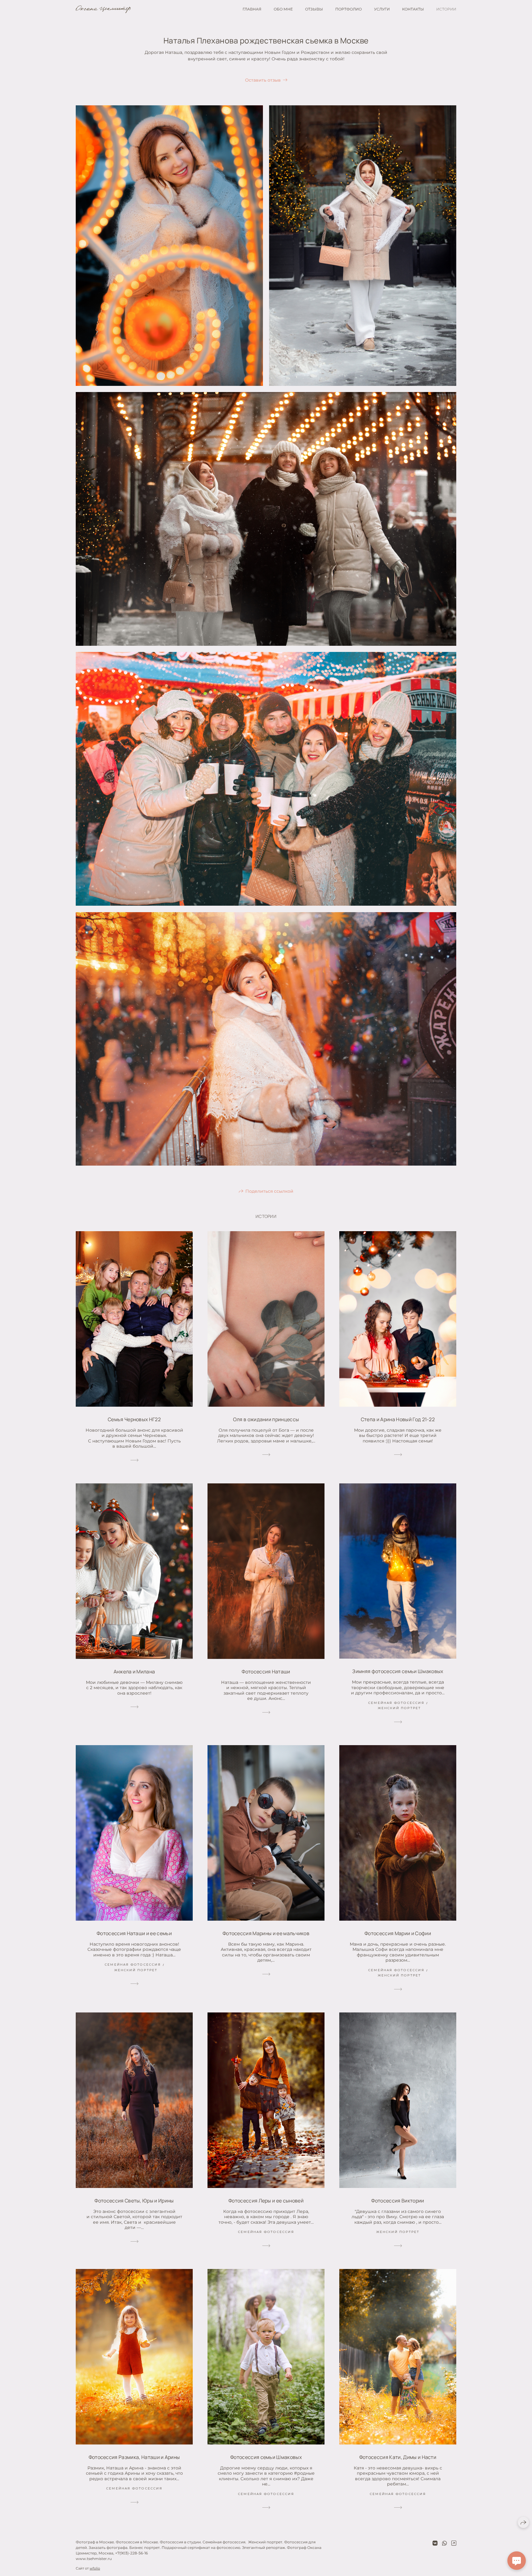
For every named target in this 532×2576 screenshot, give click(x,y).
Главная (252, 9)
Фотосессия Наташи (266, 1672)
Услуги (382, 9)
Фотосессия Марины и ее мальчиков (266, 1933)
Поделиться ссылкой (269, 1191)
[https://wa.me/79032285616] (445, 2543)
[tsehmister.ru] (103, 9)
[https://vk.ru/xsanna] (435, 2543)
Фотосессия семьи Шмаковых (266, 2457)
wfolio (95, 2568)
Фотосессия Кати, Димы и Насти (398, 2457)
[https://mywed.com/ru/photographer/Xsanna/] (454, 2543)
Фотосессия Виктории (398, 2201)
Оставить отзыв (263, 80)
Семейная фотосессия (396, 1703)
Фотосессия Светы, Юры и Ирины (134, 2201)
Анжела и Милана (134, 1672)
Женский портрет (399, 1708)
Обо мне (283, 9)
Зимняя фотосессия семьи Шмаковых (398, 1671)
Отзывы (314, 9)
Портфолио (349, 9)
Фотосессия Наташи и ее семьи (134, 1933)
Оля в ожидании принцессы (266, 1419)
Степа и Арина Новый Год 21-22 (398, 1419)
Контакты (413, 9)
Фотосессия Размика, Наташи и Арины (134, 2457)
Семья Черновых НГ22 (134, 1419)
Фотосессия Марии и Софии (398, 1933)
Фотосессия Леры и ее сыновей (266, 2201)
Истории (446, 9)
